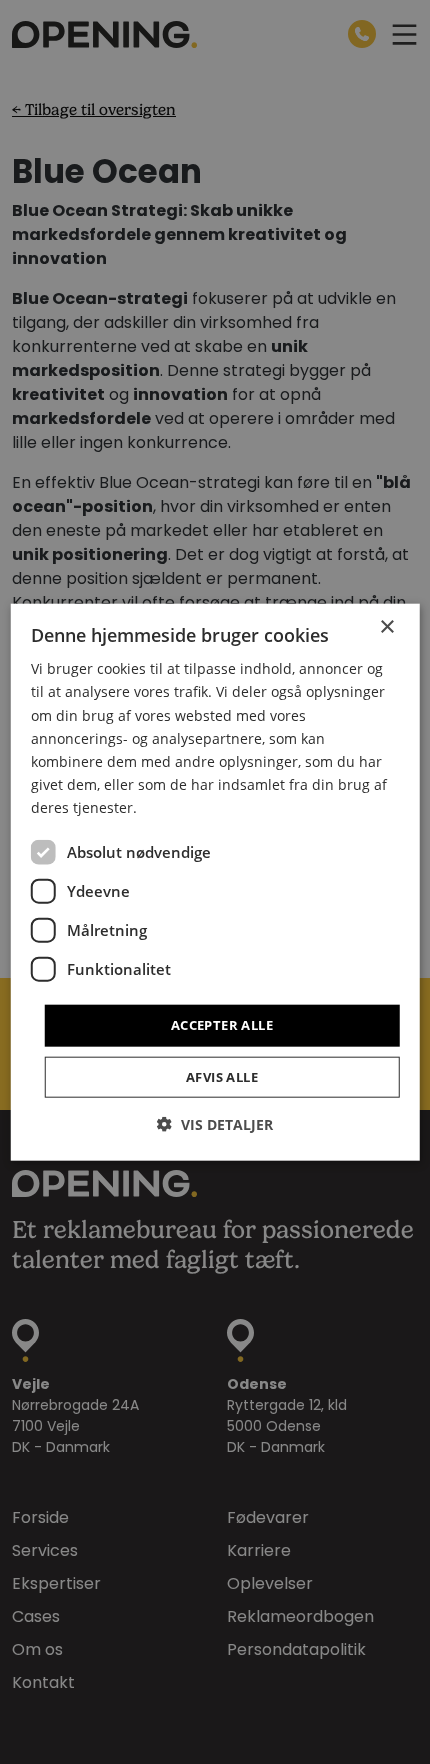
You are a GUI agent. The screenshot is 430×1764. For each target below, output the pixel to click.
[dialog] (215, 882)
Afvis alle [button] (222, 1076)
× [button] (386, 627)
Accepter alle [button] (222, 1025)
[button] (215, 1123)
